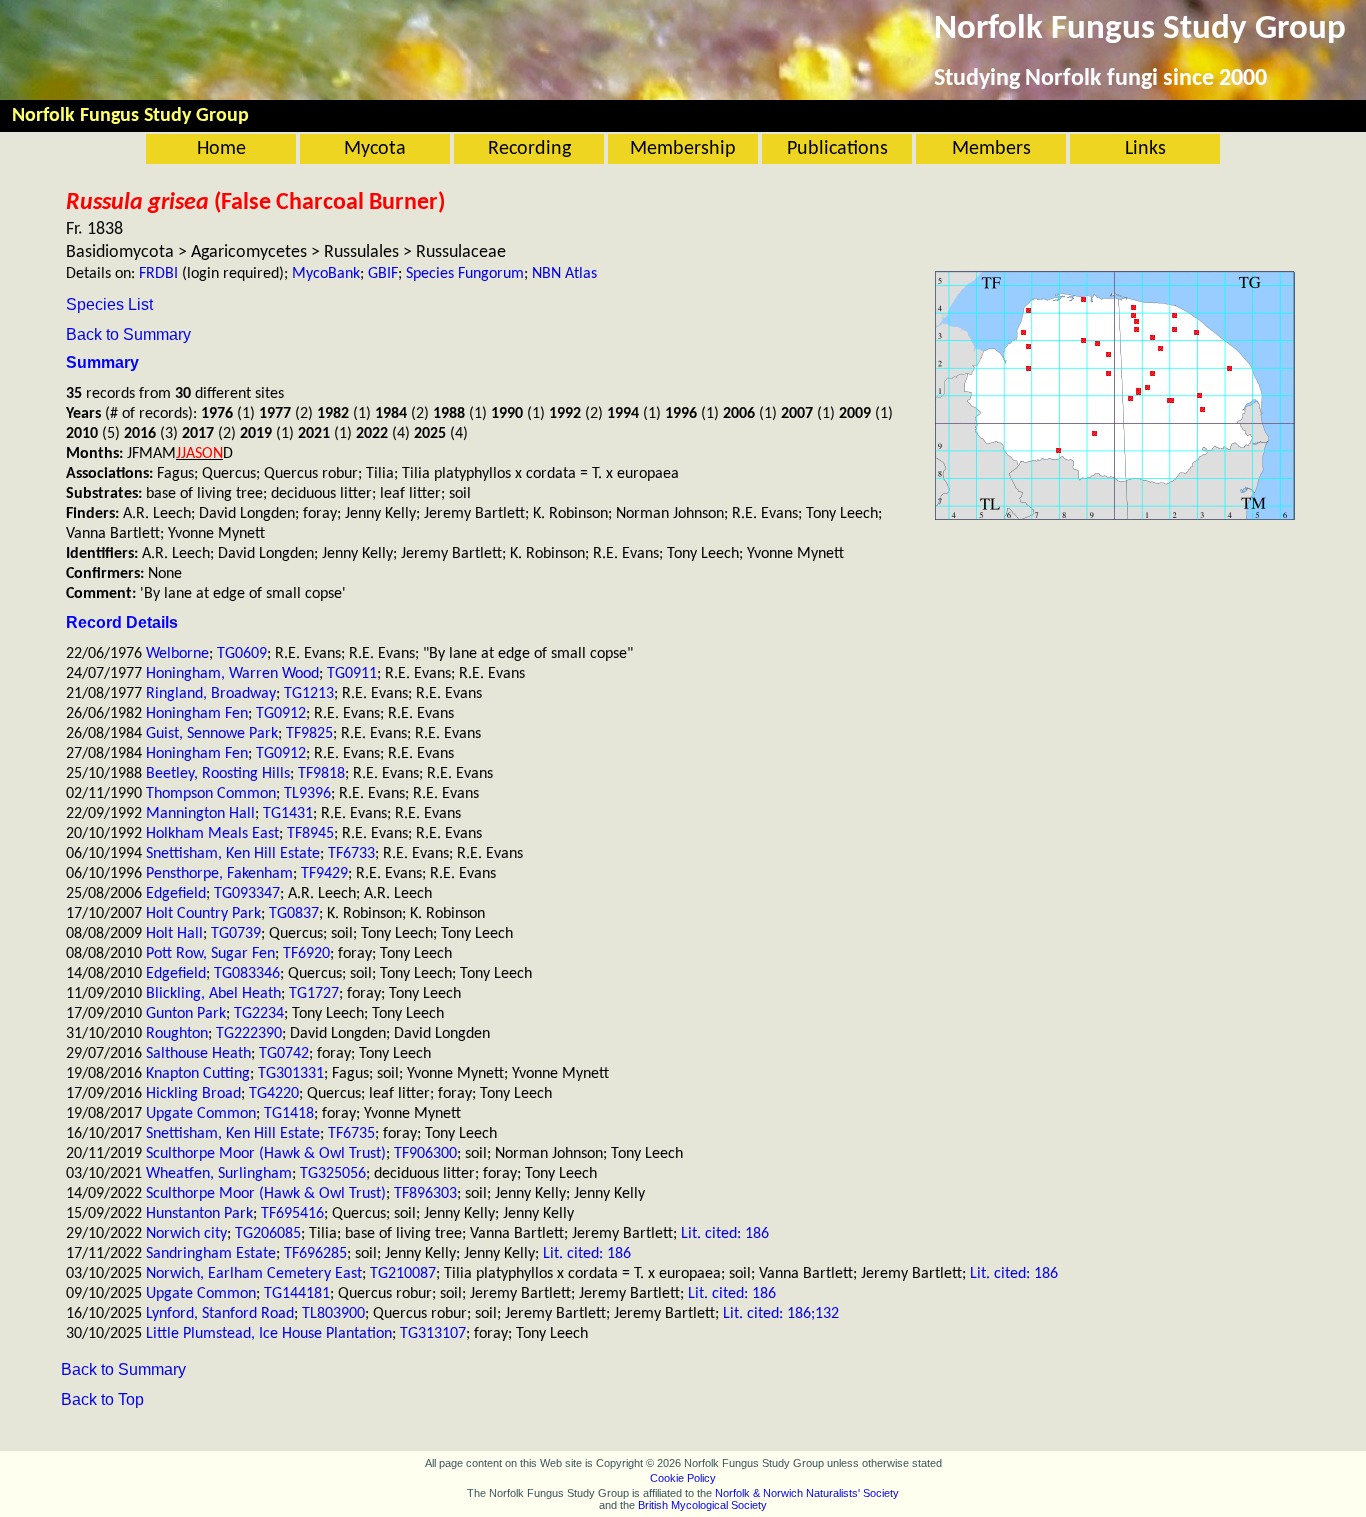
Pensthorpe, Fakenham (219, 874)
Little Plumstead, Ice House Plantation (269, 1334)
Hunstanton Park (199, 1214)
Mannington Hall (200, 814)
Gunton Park (186, 1014)
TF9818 (321, 774)
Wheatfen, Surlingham (219, 1174)
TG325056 (333, 1174)
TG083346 (247, 974)
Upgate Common (201, 1114)
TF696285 (315, 1254)
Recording (529, 149)
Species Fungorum (465, 274)
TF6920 (306, 954)
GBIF (383, 274)
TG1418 (289, 1114)
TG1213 (309, 694)
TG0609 (242, 654)
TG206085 (268, 1234)
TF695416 (292, 1214)
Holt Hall (174, 934)
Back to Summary (128, 334)
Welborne (177, 654)
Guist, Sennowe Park (212, 734)
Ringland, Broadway (211, 694)
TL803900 (333, 1314)
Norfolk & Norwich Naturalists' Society (807, 1493)
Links (1145, 149)
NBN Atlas (564, 274)
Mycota (375, 149)
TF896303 (425, 1194)
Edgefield (176, 894)
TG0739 (236, 934)
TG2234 (259, 1014)
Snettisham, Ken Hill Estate (233, 854)
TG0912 (281, 714)
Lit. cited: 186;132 (781, 1314)
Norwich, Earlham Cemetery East (254, 1274)
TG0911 (352, 674)
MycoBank (326, 274)
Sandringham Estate (211, 1254)
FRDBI (158, 274)
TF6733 (351, 854)
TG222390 (249, 1034)
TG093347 (247, 894)
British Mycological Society (702, 1505)
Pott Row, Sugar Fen (210, 954)
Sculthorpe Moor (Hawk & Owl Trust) (266, 1154)
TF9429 (324, 874)
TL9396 (307, 794)
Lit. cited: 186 (725, 1234)
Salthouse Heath (198, 1054)
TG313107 (433, 1334)
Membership (683, 149)
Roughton (177, 1034)
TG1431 (288, 814)
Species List (109, 304)
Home (221, 149)
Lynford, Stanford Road (220, 1314)
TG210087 (403, 1274)
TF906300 (425, 1154)
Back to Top (102, 1399)
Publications (837, 149)
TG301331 (291, 1074)
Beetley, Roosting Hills (218, 774)
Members (991, 149)
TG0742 (284, 1054)
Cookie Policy (683, 1478)
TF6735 (351, 1134)
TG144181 (297, 1294)
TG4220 (274, 1094)
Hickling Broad (193, 1094)
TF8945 (310, 834)
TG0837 (294, 914)
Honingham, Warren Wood (232, 674)
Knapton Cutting (198, 1074)
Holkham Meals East (212, 834)
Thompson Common (211, 794)
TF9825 (309, 734)
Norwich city (186, 1234)
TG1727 (314, 994)
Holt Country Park (203, 914)
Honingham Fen (197, 714)
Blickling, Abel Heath (213, 994)
